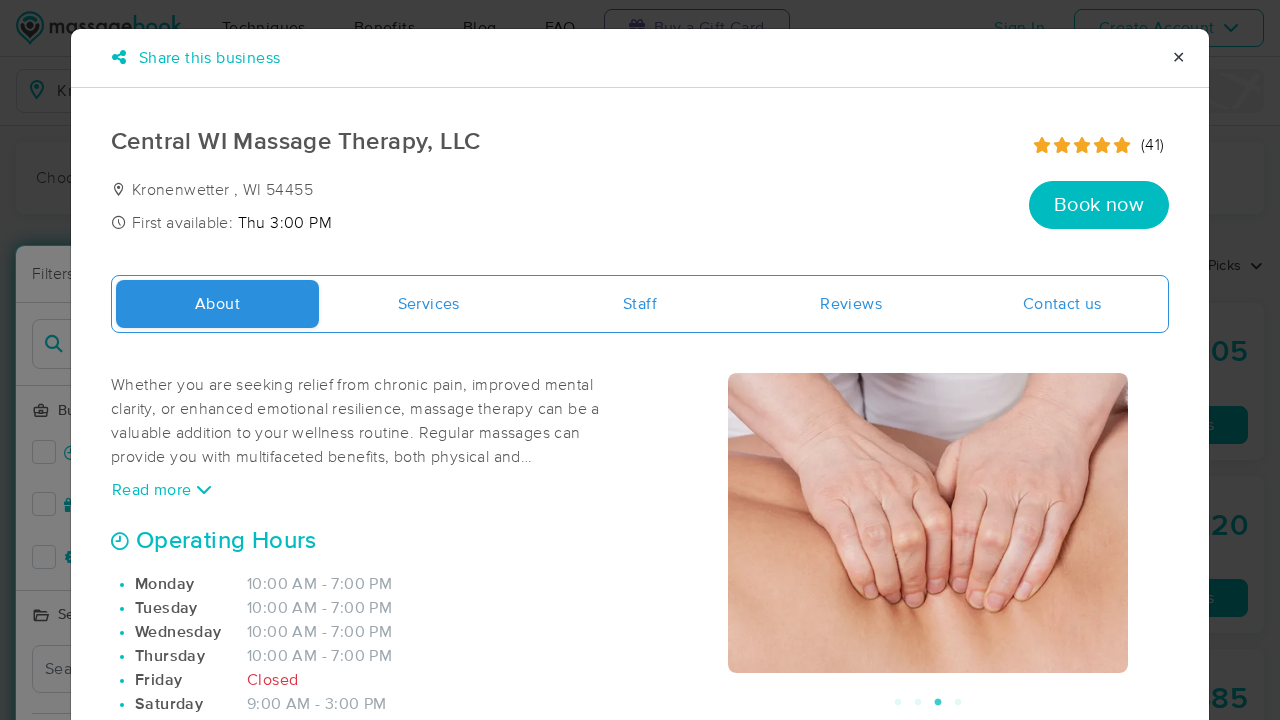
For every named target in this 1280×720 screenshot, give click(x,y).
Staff (640, 304)
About (217, 304)
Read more (154, 490)
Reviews (851, 304)
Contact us (1062, 304)
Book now (1099, 205)
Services (429, 304)
